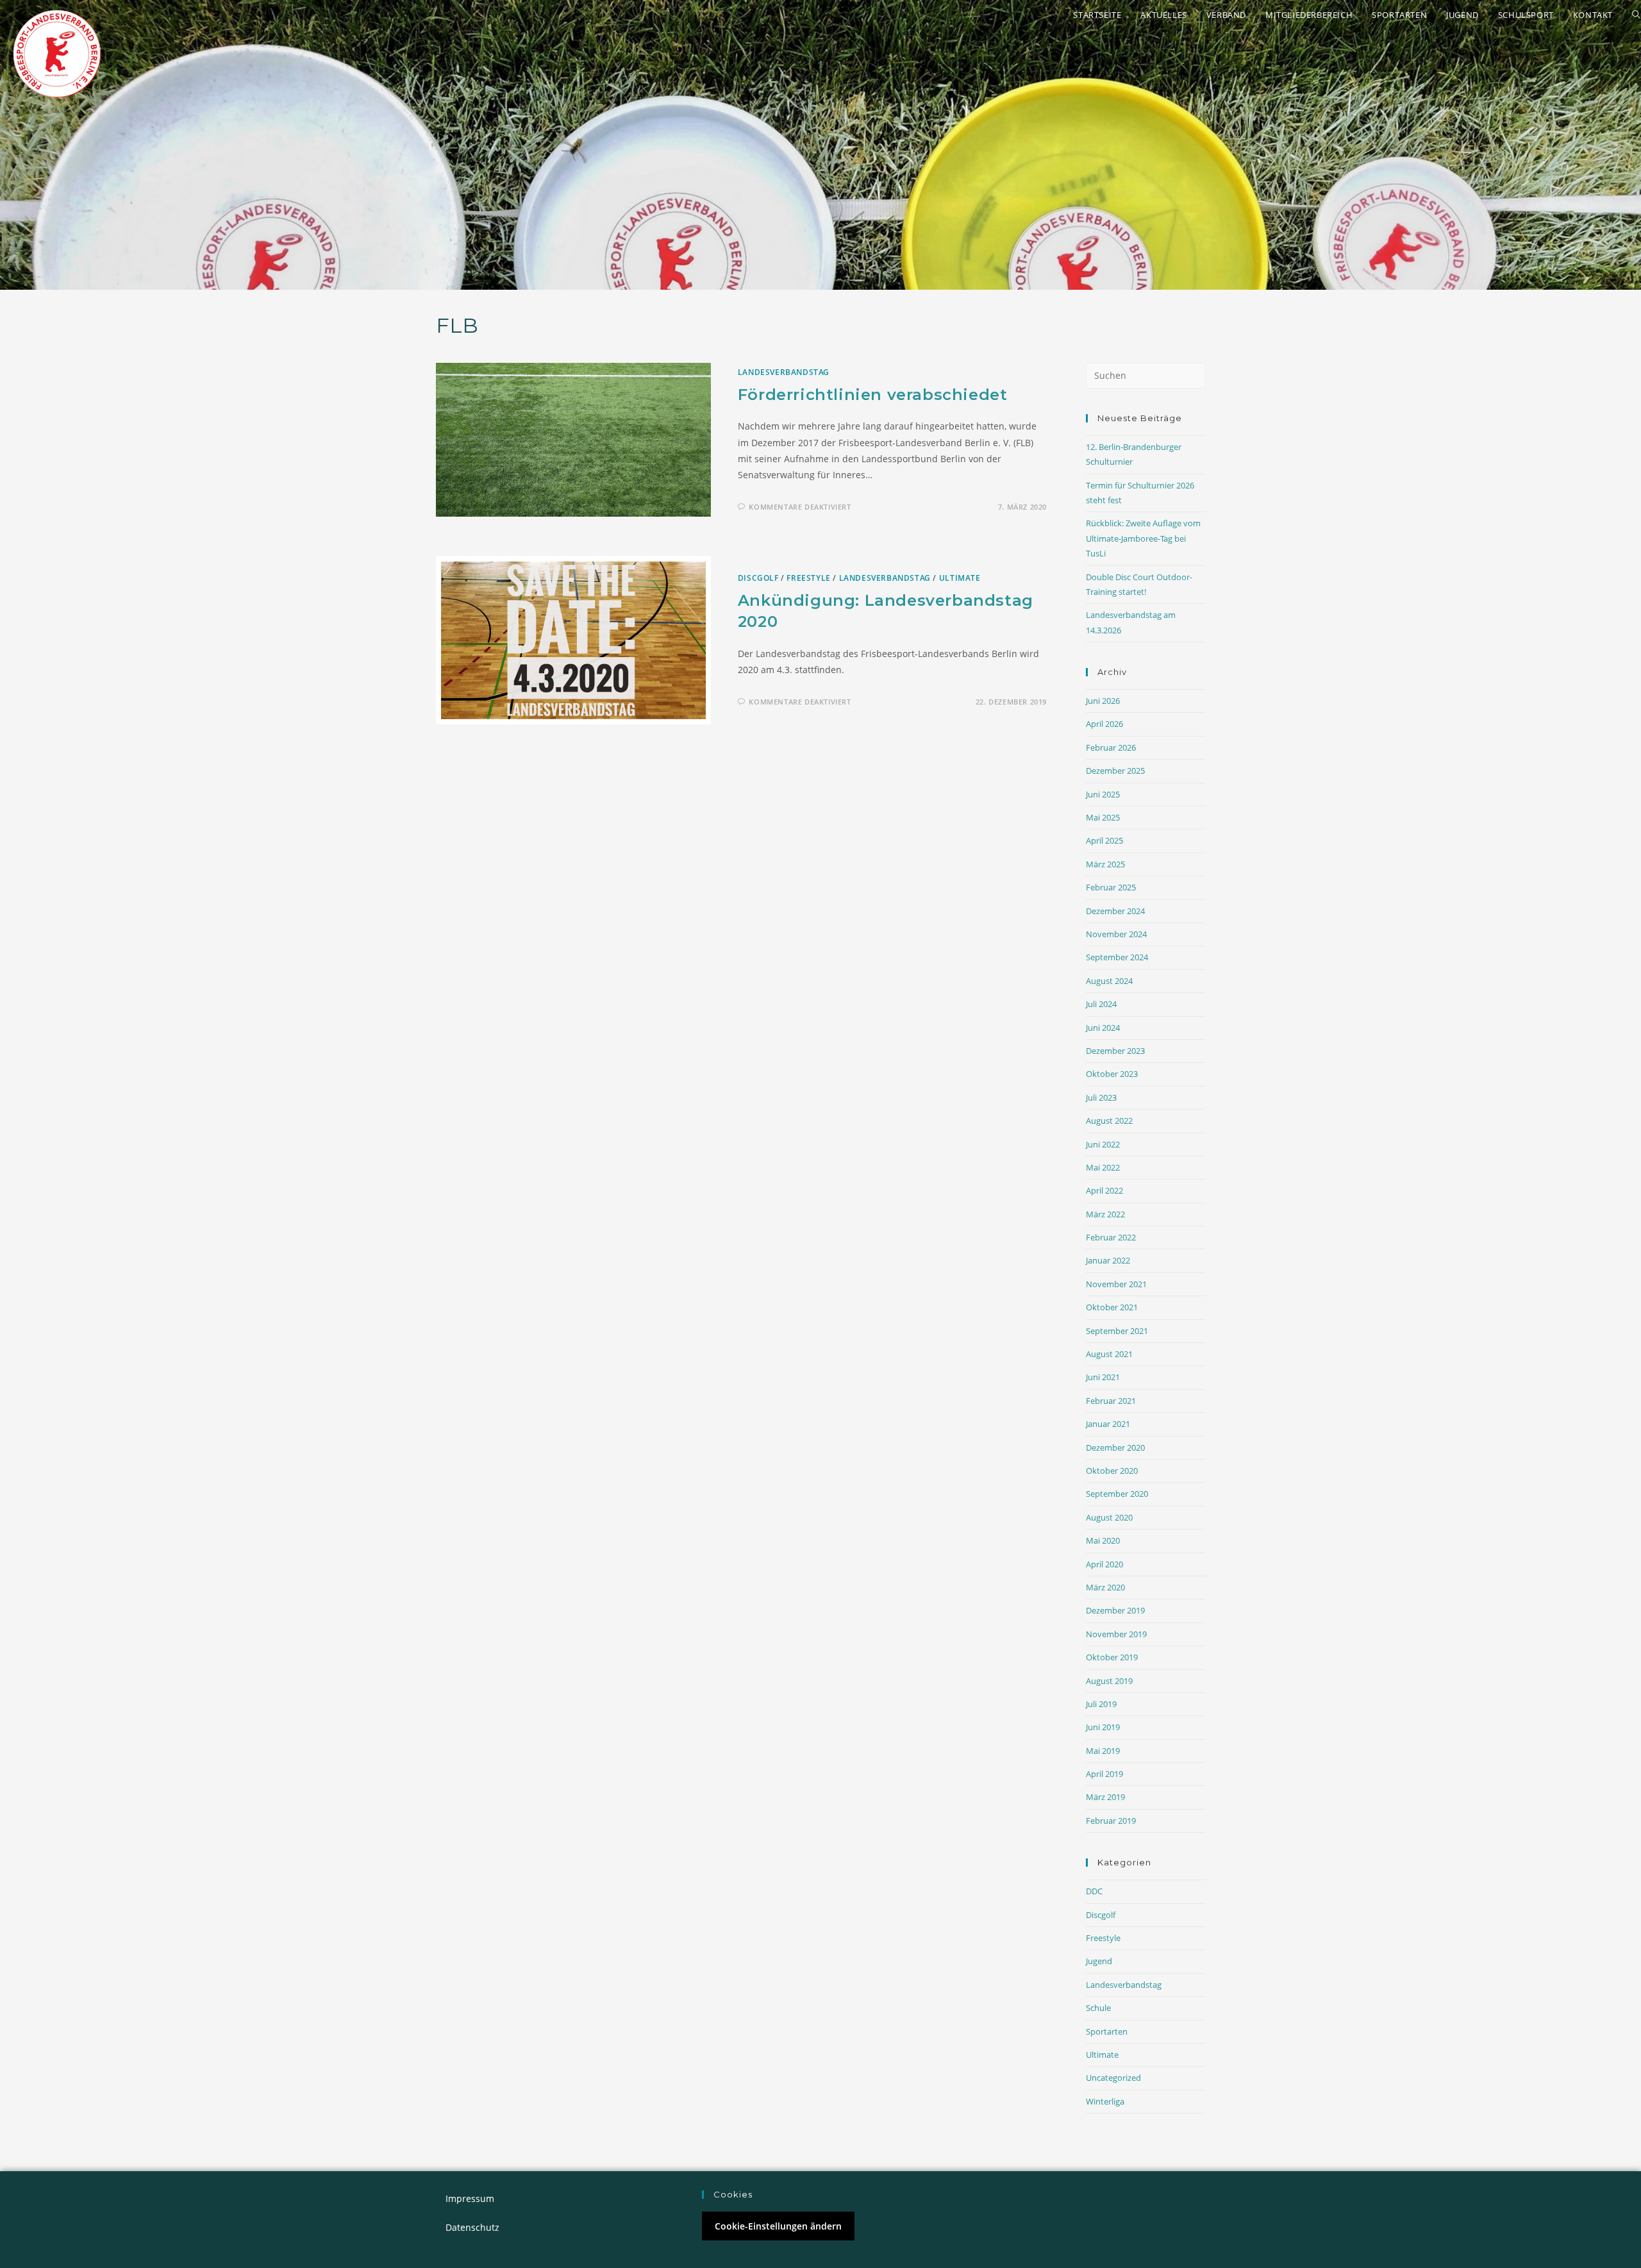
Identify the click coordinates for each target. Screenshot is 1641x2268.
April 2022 (1104, 1190)
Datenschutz (472, 2227)
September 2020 (1117, 1494)
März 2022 (1105, 1214)
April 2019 (1104, 1774)
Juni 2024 (1103, 1028)
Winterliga (1105, 2101)
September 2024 (1117, 957)
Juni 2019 (1103, 1727)
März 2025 (1105, 864)
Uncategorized (1113, 2078)
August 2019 (1109, 1681)
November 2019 (1116, 1634)
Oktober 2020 (1112, 1471)
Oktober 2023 (1112, 1074)
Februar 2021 (1111, 1401)
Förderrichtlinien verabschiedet (873, 395)
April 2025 (1104, 840)
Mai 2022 (1103, 1167)
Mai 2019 (1103, 1751)
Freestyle (808, 578)
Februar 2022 (1111, 1237)
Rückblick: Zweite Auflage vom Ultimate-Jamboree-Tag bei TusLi (1143, 538)
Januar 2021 (1108, 1424)
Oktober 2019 (1112, 1657)
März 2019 (1105, 1797)
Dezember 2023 (1115, 1051)
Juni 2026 (1103, 701)
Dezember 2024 (1115, 911)
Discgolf (758, 578)
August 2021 (1109, 1354)
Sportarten (1107, 2031)
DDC (1094, 1891)
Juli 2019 (1101, 1704)
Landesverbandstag (784, 372)
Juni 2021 (1103, 1377)
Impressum (470, 2198)
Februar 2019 (1111, 1821)
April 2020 (1104, 1564)
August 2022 (1109, 1121)
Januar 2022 (1108, 1260)
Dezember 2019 (1115, 1610)
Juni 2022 (1103, 1144)
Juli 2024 (1101, 1004)
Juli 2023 (1101, 1097)
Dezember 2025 (1115, 771)
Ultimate (960, 578)
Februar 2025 (1111, 887)
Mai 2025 (1103, 817)
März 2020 (1105, 1587)
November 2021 (1116, 1284)
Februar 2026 (1111, 747)
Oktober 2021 (1112, 1307)
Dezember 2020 (1115, 1447)
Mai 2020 (1103, 1540)
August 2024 (1109, 981)
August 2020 (1109, 1517)
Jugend (1099, 1961)
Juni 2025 (1103, 794)
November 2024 (1116, 934)
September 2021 (1117, 1331)
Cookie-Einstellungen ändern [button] (778, 2226)
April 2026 (1104, 724)
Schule (1098, 2008)
